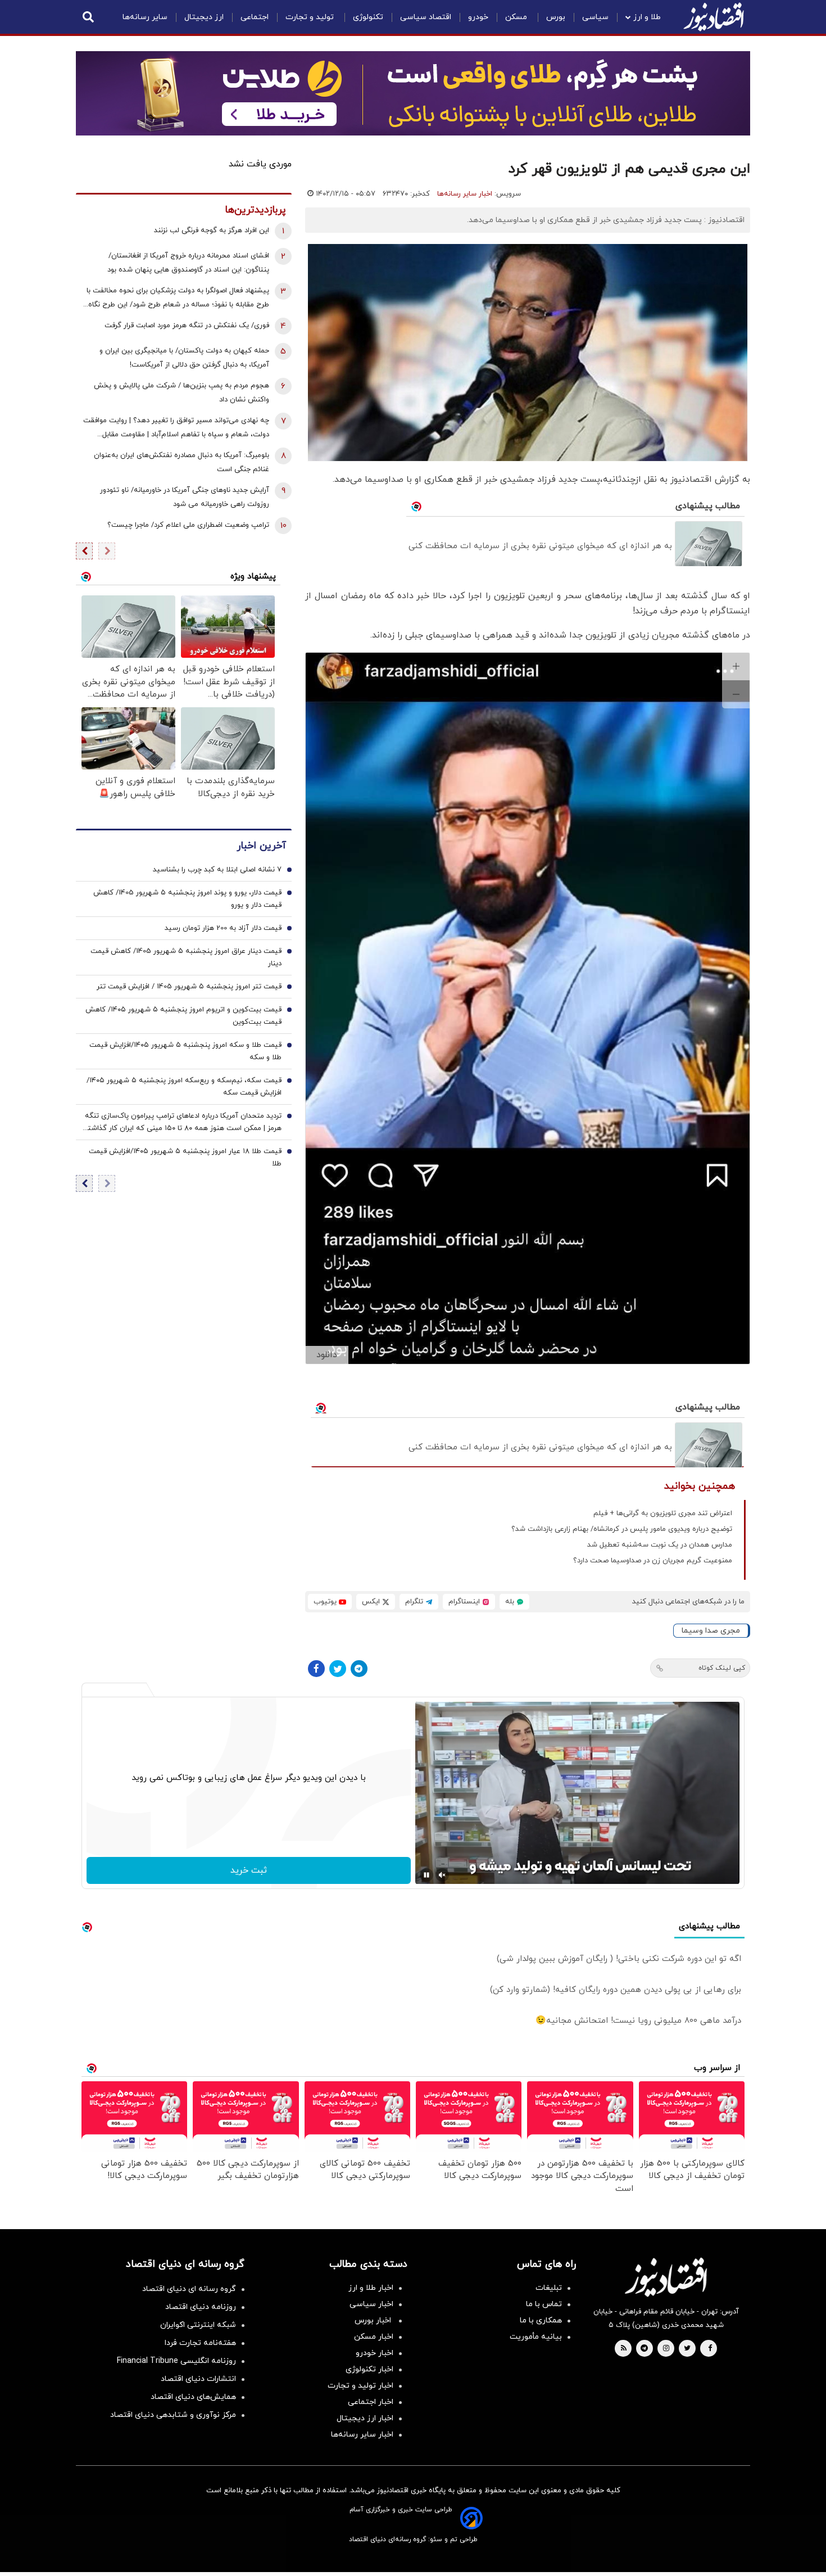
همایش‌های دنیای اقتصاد (193, 2397)
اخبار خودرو (375, 2353)
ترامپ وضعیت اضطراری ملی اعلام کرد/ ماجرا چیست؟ (188, 525)
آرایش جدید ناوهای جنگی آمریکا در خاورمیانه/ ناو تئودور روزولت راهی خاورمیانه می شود (185, 497)
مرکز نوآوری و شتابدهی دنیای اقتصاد (173, 2415)
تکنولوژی (368, 17)
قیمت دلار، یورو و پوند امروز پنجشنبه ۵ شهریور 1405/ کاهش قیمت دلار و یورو (187, 899)
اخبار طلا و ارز (371, 2288)
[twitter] (687, 2349)
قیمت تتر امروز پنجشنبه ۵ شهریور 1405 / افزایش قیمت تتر (189, 987)
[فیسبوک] (316, 1669)
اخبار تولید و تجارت (360, 2386)
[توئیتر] (338, 1669)
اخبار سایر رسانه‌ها (465, 194)
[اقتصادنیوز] (666, 2277)
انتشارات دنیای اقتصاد (198, 2379)
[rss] (624, 2349)
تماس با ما (544, 2304)
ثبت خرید (249, 1870)
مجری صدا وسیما (711, 1631)
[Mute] (442, 1875)
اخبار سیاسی (371, 2304)
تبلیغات (549, 2288)
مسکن (517, 17)
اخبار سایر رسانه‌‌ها (362, 2435)
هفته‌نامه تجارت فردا (200, 2343)
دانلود (327, 1355)
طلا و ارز (647, 17)
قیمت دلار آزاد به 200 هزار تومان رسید (223, 928)
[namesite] (714, 17)
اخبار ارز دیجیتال (365, 2418)
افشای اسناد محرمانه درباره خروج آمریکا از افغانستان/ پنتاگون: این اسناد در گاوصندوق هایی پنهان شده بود (188, 263)
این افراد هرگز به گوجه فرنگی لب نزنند (212, 231)
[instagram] (666, 2349)
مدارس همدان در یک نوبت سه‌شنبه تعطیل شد (660, 1545)
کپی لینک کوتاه (722, 1668)
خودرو (478, 17)
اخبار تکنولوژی (369, 2369)
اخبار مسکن (374, 2337)
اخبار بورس (374, 2320)
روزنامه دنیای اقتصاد (201, 2307)
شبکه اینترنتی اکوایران (198, 2325)
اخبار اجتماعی (371, 2402)
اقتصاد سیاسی (426, 17)
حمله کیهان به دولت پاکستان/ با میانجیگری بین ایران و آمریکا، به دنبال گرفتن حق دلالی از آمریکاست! (184, 358)
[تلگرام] (359, 1669)
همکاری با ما (541, 2320)
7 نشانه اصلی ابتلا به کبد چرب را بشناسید (217, 870)
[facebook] (710, 2349)
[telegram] (644, 2349)
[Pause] (426, 1875)
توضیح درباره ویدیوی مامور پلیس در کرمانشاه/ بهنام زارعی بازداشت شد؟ (622, 1529)
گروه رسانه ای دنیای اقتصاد (189, 2289)
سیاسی (595, 17)
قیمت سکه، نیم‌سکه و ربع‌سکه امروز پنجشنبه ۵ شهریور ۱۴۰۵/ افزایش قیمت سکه (184, 1087)
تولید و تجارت (311, 17)
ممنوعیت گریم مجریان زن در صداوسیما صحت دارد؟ (653, 1561)
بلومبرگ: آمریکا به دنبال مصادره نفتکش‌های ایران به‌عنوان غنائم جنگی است (181, 462)
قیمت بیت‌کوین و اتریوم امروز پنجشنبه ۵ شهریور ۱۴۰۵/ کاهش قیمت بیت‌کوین (183, 1016)
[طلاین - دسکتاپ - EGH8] (413, 93)
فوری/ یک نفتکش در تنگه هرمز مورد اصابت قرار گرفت (187, 326)
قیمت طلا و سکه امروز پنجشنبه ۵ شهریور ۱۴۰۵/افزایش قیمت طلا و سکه (185, 1051)
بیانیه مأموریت (536, 2337)
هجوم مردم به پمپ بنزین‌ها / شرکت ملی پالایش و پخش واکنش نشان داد (181, 393)
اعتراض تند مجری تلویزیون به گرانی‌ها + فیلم (663, 1513)
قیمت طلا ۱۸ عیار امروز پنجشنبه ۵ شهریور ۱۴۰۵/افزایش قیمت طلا (185, 1158)
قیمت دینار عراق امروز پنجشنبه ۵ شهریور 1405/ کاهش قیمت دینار (186, 957)
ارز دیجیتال (204, 17)
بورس (556, 17)
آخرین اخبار (261, 846)
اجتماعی (255, 17)
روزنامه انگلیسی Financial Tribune (176, 2361)
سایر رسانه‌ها (145, 17)
